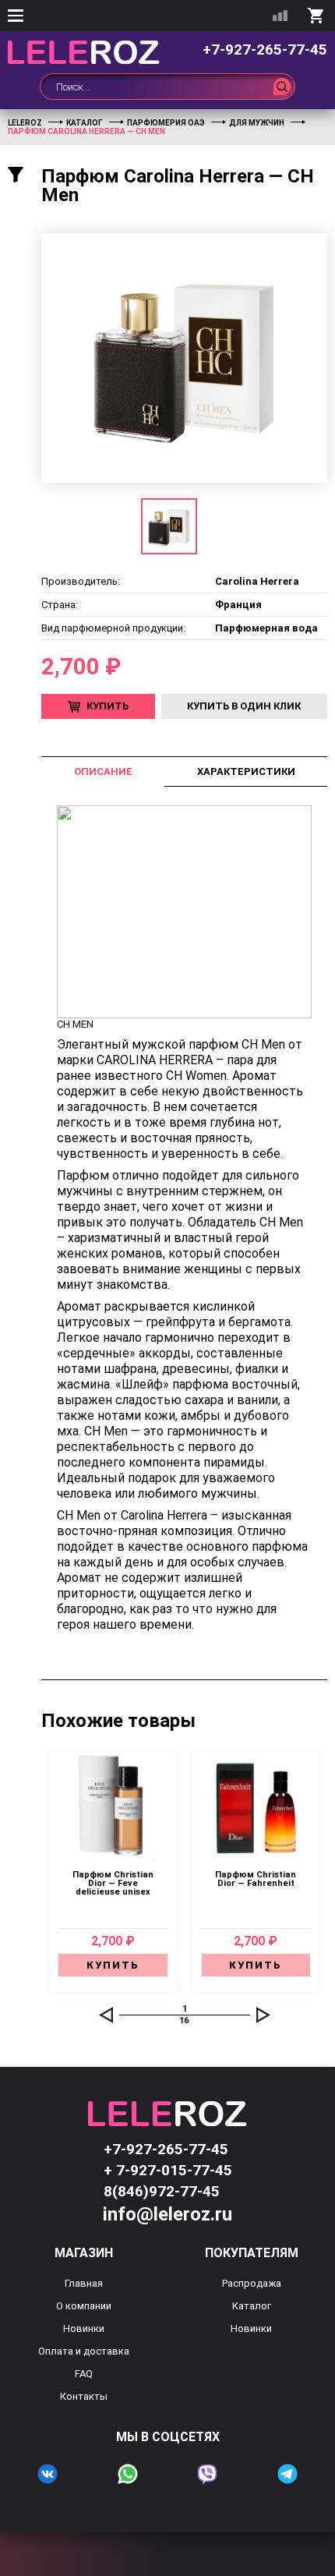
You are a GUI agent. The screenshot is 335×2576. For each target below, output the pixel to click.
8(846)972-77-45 (162, 2191)
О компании (84, 2306)
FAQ (84, 2374)
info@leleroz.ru (167, 2214)
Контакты (84, 2396)
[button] (106, 2015)
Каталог (252, 2306)
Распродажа (252, 2283)
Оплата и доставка (84, 2351)
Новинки (84, 2328)
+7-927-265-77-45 (265, 50)
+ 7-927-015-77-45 (168, 2170)
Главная (84, 2283)
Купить (108, 706)
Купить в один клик (244, 706)
